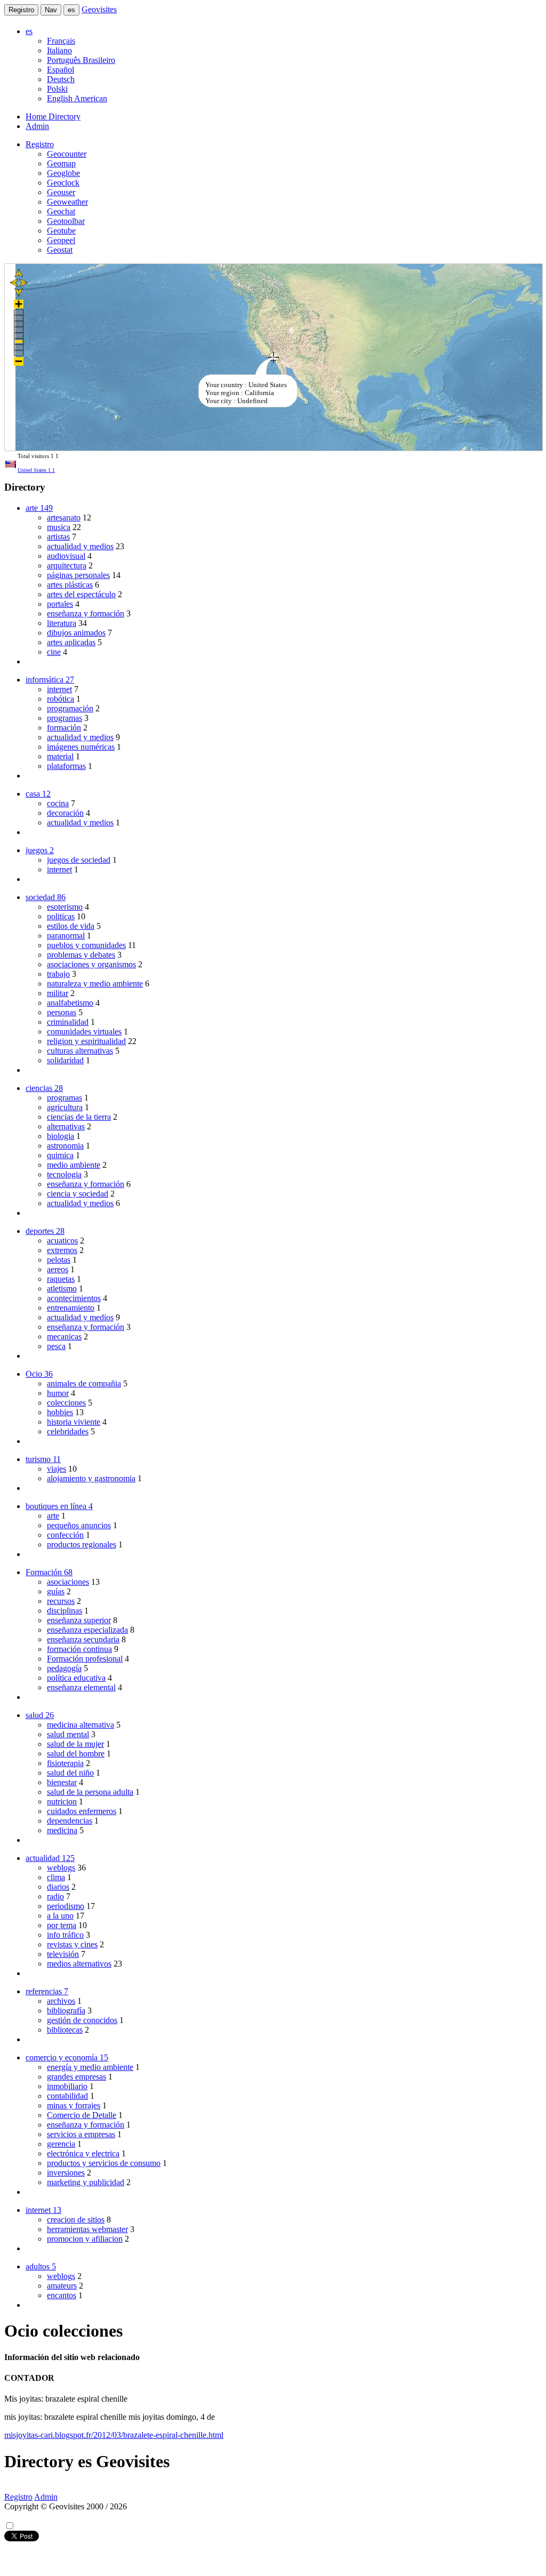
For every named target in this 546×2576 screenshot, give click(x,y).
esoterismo (65, 907)
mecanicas (64, 1337)
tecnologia (64, 1174)
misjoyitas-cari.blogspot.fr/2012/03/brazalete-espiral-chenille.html (114, 2435)
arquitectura (67, 565)
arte (53, 1516)
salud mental (68, 1734)
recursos (61, 1601)
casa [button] (38, 794)
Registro (21, 10)
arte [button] (39, 508)
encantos (62, 2295)
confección (65, 1535)
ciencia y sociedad (78, 1194)
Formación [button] (49, 1572)
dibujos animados (76, 633)
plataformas (66, 766)
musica (59, 527)
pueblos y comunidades (86, 945)
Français (61, 41)
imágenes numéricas (81, 747)
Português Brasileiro (81, 60)
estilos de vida (71, 926)
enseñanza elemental (81, 1687)
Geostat (60, 250)
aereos (58, 1269)
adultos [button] (41, 2266)
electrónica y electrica (83, 2153)
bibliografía (66, 2011)
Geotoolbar (66, 221)
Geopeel (61, 240)
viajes (57, 1469)
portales (60, 604)
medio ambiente (74, 1165)
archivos (61, 2001)
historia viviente (74, 1422)
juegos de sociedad (79, 860)
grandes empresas (77, 2077)
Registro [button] (40, 144)
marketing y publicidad (86, 2182)
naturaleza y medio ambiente (95, 984)
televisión (63, 1954)
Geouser (61, 192)
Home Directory (53, 117)
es (71, 10)
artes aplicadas (71, 642)
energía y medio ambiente (90, 2067)
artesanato (64, 517)
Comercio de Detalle (82, 2115)
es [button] (29, 31)
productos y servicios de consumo (104, 2163)
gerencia (61, 2144)
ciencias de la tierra (79, 1117)
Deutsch (61, 79)
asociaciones (68, 1582)
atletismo (62, 1289)
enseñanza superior (79, 1620)
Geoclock (63, 183)
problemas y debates (81, 955)
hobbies (60, 1412)
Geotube (61, 231)
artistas (58, 537)
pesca (56, 1346)
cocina (58, 803)
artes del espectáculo (81, 594)
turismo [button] (43, 1459)
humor (58, 1393)
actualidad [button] (50, 1858)
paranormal (66, 936)
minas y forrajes (74, 2105)
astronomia (65, 1146)
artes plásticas (70, 585)
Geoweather (67, 202)
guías (56, 1591)
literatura (62, 623)
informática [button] (50, 680)
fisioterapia (65, 1763)
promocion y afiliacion (85, 2239)
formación (64, 728)
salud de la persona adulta (90, 1792)
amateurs (62, 2286)
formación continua (79, 1649)
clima (56, 1877)
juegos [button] (40, 850)
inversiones (66, 2173)
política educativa (76, 1678)
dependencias (70, 1821)
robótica (61, 699)
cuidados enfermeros (82, 1811)
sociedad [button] (46, 897)
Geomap (61, 163)
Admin (37, 126)
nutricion (62, 1801)
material (60, 756)
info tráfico (65, 1935)
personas (62, 1012)
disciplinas (65, 1611)
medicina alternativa (81, 1725)
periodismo (66, 1906)
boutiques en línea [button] (59, 1506)
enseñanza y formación (86, 613)
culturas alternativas (80, 1051)
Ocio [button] (39, 1374)
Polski (57, 89)
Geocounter (67, 154)
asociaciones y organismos (91, 964)
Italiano (59, 50)
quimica (60, 1155)
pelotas (59, 1260)
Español (61, 70)
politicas (61, 916)
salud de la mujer (75, 1744)
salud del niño (70, 1773)
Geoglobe (63, 173)
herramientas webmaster (87, 2229)
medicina (62, 1830)
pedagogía (64, 1668)
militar (58, 993)
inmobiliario (67, 2086)
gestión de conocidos (82, 2020)
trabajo (58, 974)
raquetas (61, 1279)
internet (59, 689)
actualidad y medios (80, 546)
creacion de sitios (76, 2220)
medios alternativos (79, 1964)
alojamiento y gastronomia (91, 1478)
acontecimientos (74, 1298)
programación (70, 708)
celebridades (68, 1431)
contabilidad (67, 2096)
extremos (62, 1250)
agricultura (65, 1107)
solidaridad (65, 1060)
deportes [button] (45, 1231)
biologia (61, 1136)
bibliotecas (65, 2030)
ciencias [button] (44, 1088)
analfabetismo (70, 1003)
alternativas (66, 1126)
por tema (62, 1925)
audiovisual (66, 556)
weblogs (61, 1868)
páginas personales (78, 575)
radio (55, 1896)
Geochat (61, 211)
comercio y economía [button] (67, 2057)
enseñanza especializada (87, 1630)
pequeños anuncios (79, 1525)
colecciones (66, 1403)
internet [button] (43, 2210)
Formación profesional (85, 1659)
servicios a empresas (81, 2134)
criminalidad (68, 1022)
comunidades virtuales (84, 1032)
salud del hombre (76, 1754)
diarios (58, 1887)
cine (54, 652)
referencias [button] (47, 1991)
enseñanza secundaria (83, 1639)
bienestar (62, 1782)
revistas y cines (72, 1944)
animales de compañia (84, 1383)
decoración (65, 813)
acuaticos (62, 1241)
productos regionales (82, 1544)
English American (77, 98)
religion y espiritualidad (86, 1041)
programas (65, 718)
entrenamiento (71, 1308)
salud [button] (40, 1715)
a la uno (60, 1916)
